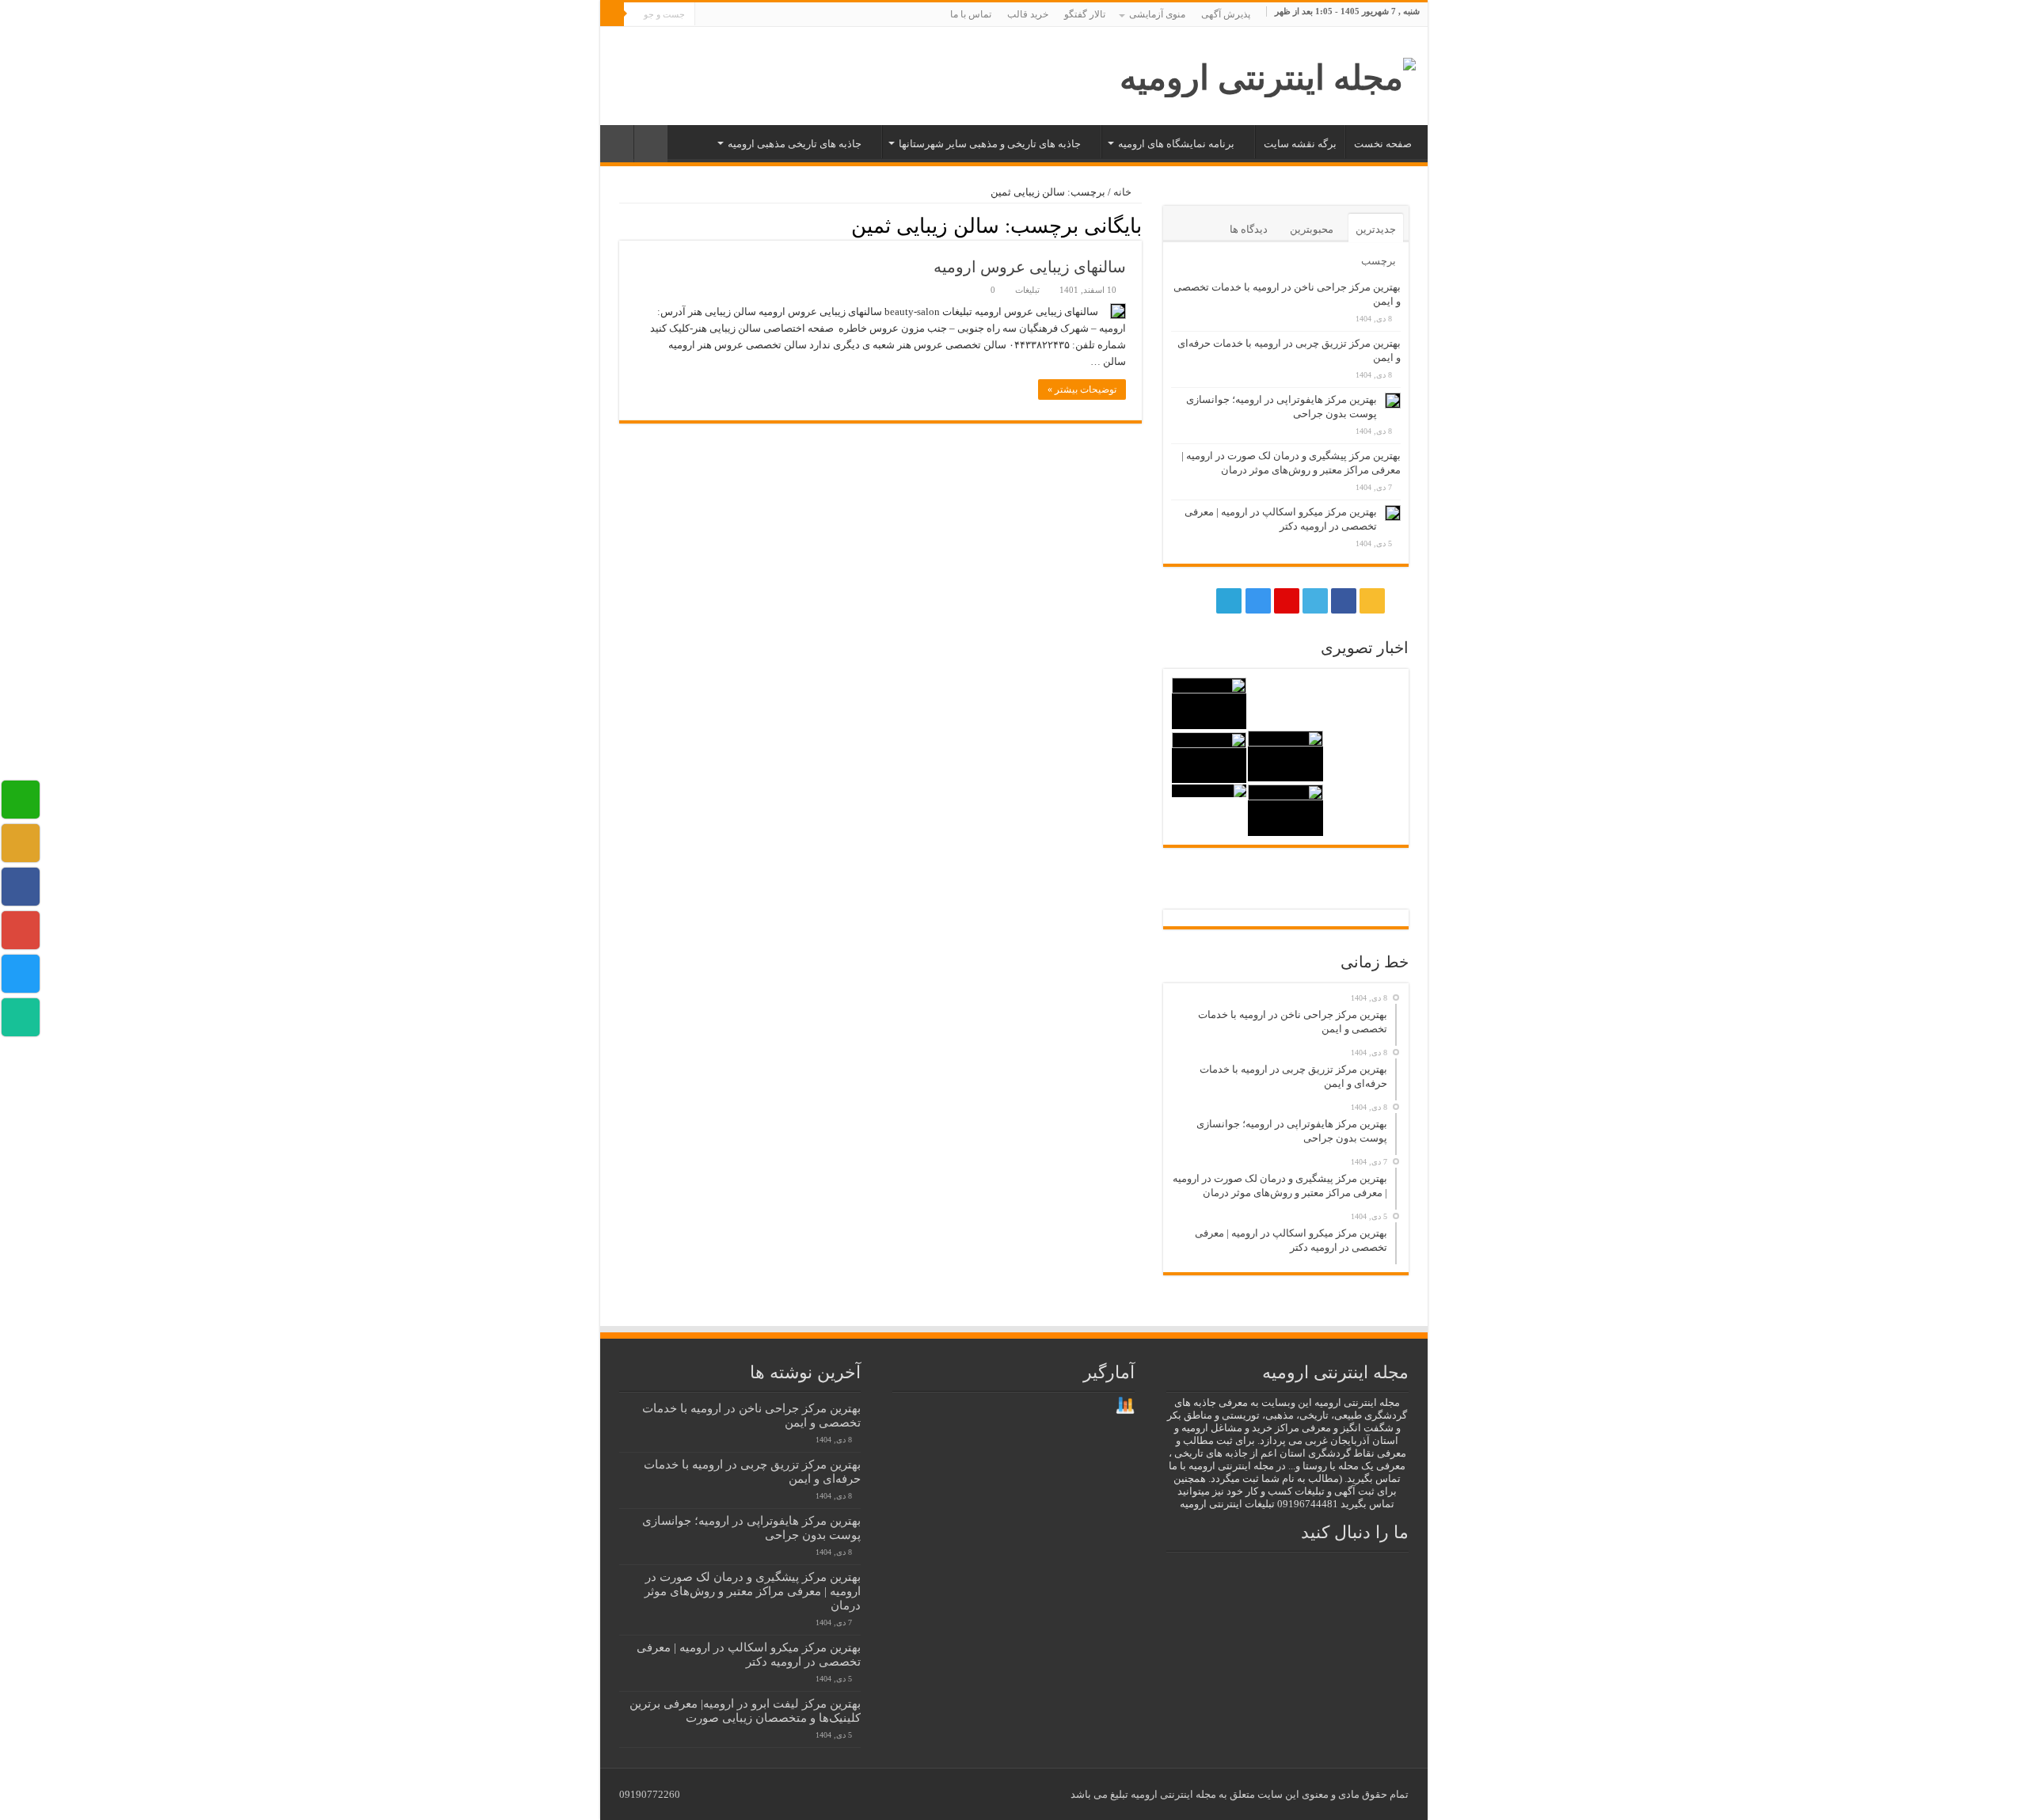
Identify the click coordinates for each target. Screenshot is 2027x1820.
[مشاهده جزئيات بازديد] (1125, 1405)
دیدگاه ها (1249, 229)
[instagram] (739, 15)
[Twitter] (769, 15)
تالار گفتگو (1085, 14)
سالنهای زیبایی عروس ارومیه (1030, 267)
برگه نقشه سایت (1300, 144)
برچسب (1379, 261)
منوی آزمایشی (1157, 14)
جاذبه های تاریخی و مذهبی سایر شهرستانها (990, 144)
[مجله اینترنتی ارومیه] (1268, 74)
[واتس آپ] (707, 15)
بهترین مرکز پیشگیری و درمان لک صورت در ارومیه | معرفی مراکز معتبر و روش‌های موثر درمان (753, 1591)
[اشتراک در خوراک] (624, 225)
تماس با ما (971, 14)
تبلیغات (1027, 290)
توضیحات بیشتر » (1082, 389)
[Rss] (799, 15)
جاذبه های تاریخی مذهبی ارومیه (795, 144)
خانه (1124, 192)
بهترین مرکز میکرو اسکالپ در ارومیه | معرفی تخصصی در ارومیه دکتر (749, 1654)
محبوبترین (1312, 229)
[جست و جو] (612, 14)
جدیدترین (1376, 229)
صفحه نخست (1383, 144)
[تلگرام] (722, 15)
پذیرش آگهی (1226, 14)
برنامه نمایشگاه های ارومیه (1176, 144)
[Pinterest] (754, 15)
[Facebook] (784, 15)
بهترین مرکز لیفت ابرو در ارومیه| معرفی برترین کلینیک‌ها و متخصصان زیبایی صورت (745, 1710)
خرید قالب (1028, 14)
